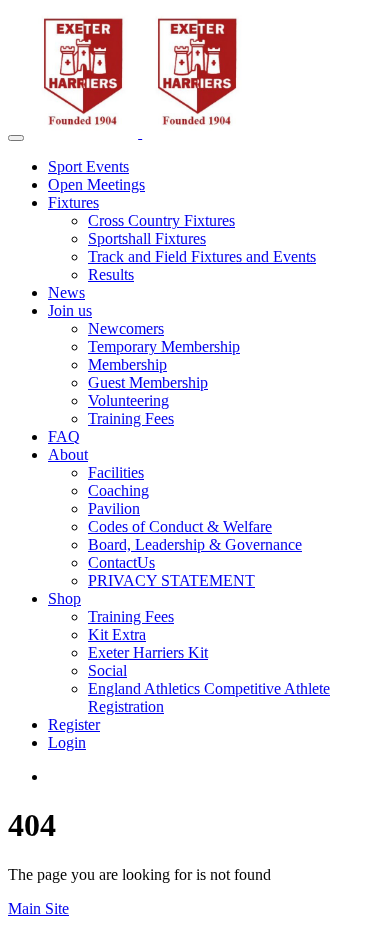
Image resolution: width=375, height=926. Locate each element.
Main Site (38, 908)
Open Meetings (96, 184)
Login (67, 742)
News (66, 292)
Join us (70, 310)
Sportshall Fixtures (147, 238)
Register (74, 724)
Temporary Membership (164, 346)
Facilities (116, 472)
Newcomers (126, 328)
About (68, 454)
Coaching (118, 490)
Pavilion (114, 508)
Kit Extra (117, 634)
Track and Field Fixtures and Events (202, 256)
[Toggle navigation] (16, 138)
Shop (64, 598)
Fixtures (73, 202)
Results (111, 274)
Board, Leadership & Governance (195, 544)
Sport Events (88, 166)
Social (107, 670)
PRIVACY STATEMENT (171, 580)
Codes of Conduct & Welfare (180, 526)
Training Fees (131, 418)
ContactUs (121, 562)
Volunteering (128, 400)
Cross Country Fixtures (161, 220)
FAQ (64, 436)
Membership (127, 364)
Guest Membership (148, 382)
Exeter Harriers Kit (148, 652)
